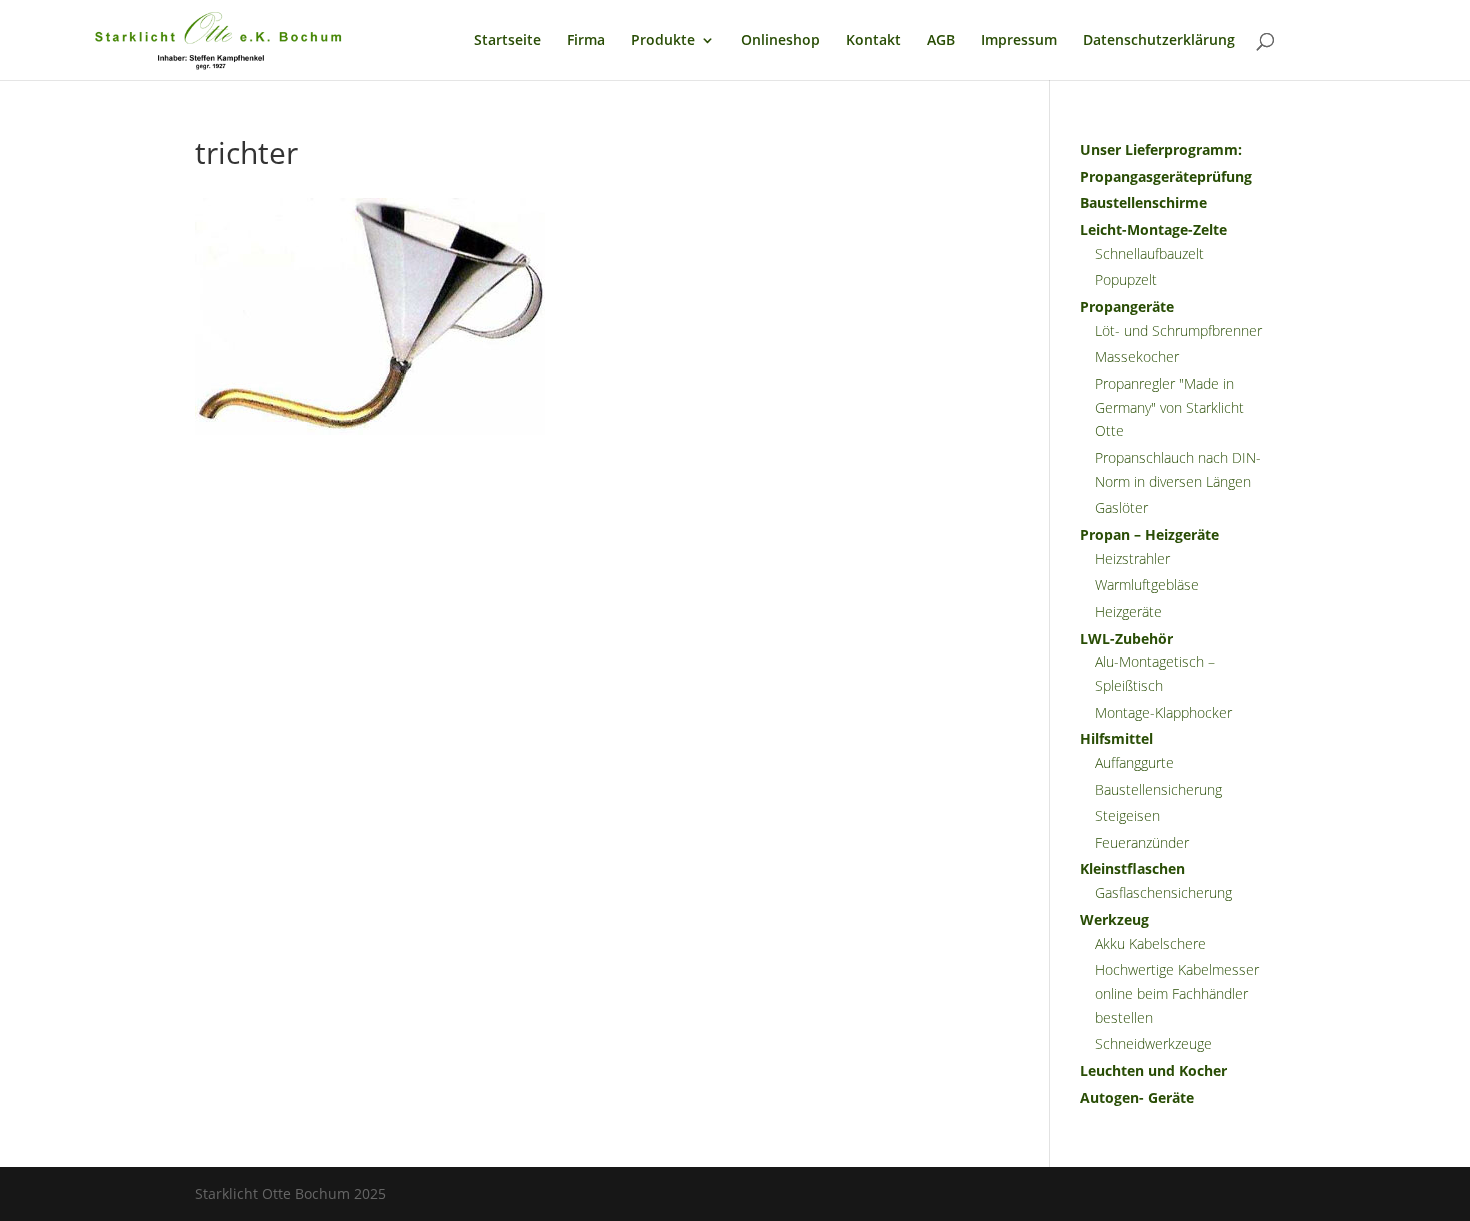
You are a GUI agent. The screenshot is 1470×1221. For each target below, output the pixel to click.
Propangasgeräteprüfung (1166, 176)
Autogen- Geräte (1137, 1097)
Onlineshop (780, 41)
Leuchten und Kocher (1153, 1070)
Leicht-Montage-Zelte (1153, 229)
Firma (586, 41)
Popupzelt (1126, 279)
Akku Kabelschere (1150, 943)
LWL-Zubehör (1126, 638)
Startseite (507, 41)
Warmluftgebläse (1147, 584)
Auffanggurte (1134, 762)
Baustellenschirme (1143, 202)
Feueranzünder (1142, 842)
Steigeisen (1127, 815)
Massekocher (1137, 356)
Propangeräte (1127, 306)
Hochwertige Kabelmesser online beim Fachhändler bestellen (1177, 993)
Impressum (1019, 41)
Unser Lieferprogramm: (1161, 149)
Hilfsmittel (1116, 738)
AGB (941, 41)
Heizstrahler (1132, 558)
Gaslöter (1121, 507)
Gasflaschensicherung (1163, 892)
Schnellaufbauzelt (1149, 253)
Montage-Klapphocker (1163, 712)
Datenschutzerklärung (1159, 41)
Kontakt (873, 41)
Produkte (663, 41)
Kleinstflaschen (1132, 868)
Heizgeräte (1128, 611)
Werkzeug (1114, 919)
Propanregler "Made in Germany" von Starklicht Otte (1169, 407)
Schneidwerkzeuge (1153, 1043)
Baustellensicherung (1158, 789)
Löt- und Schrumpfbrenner (1178, 330)
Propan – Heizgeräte (1149, 534)
